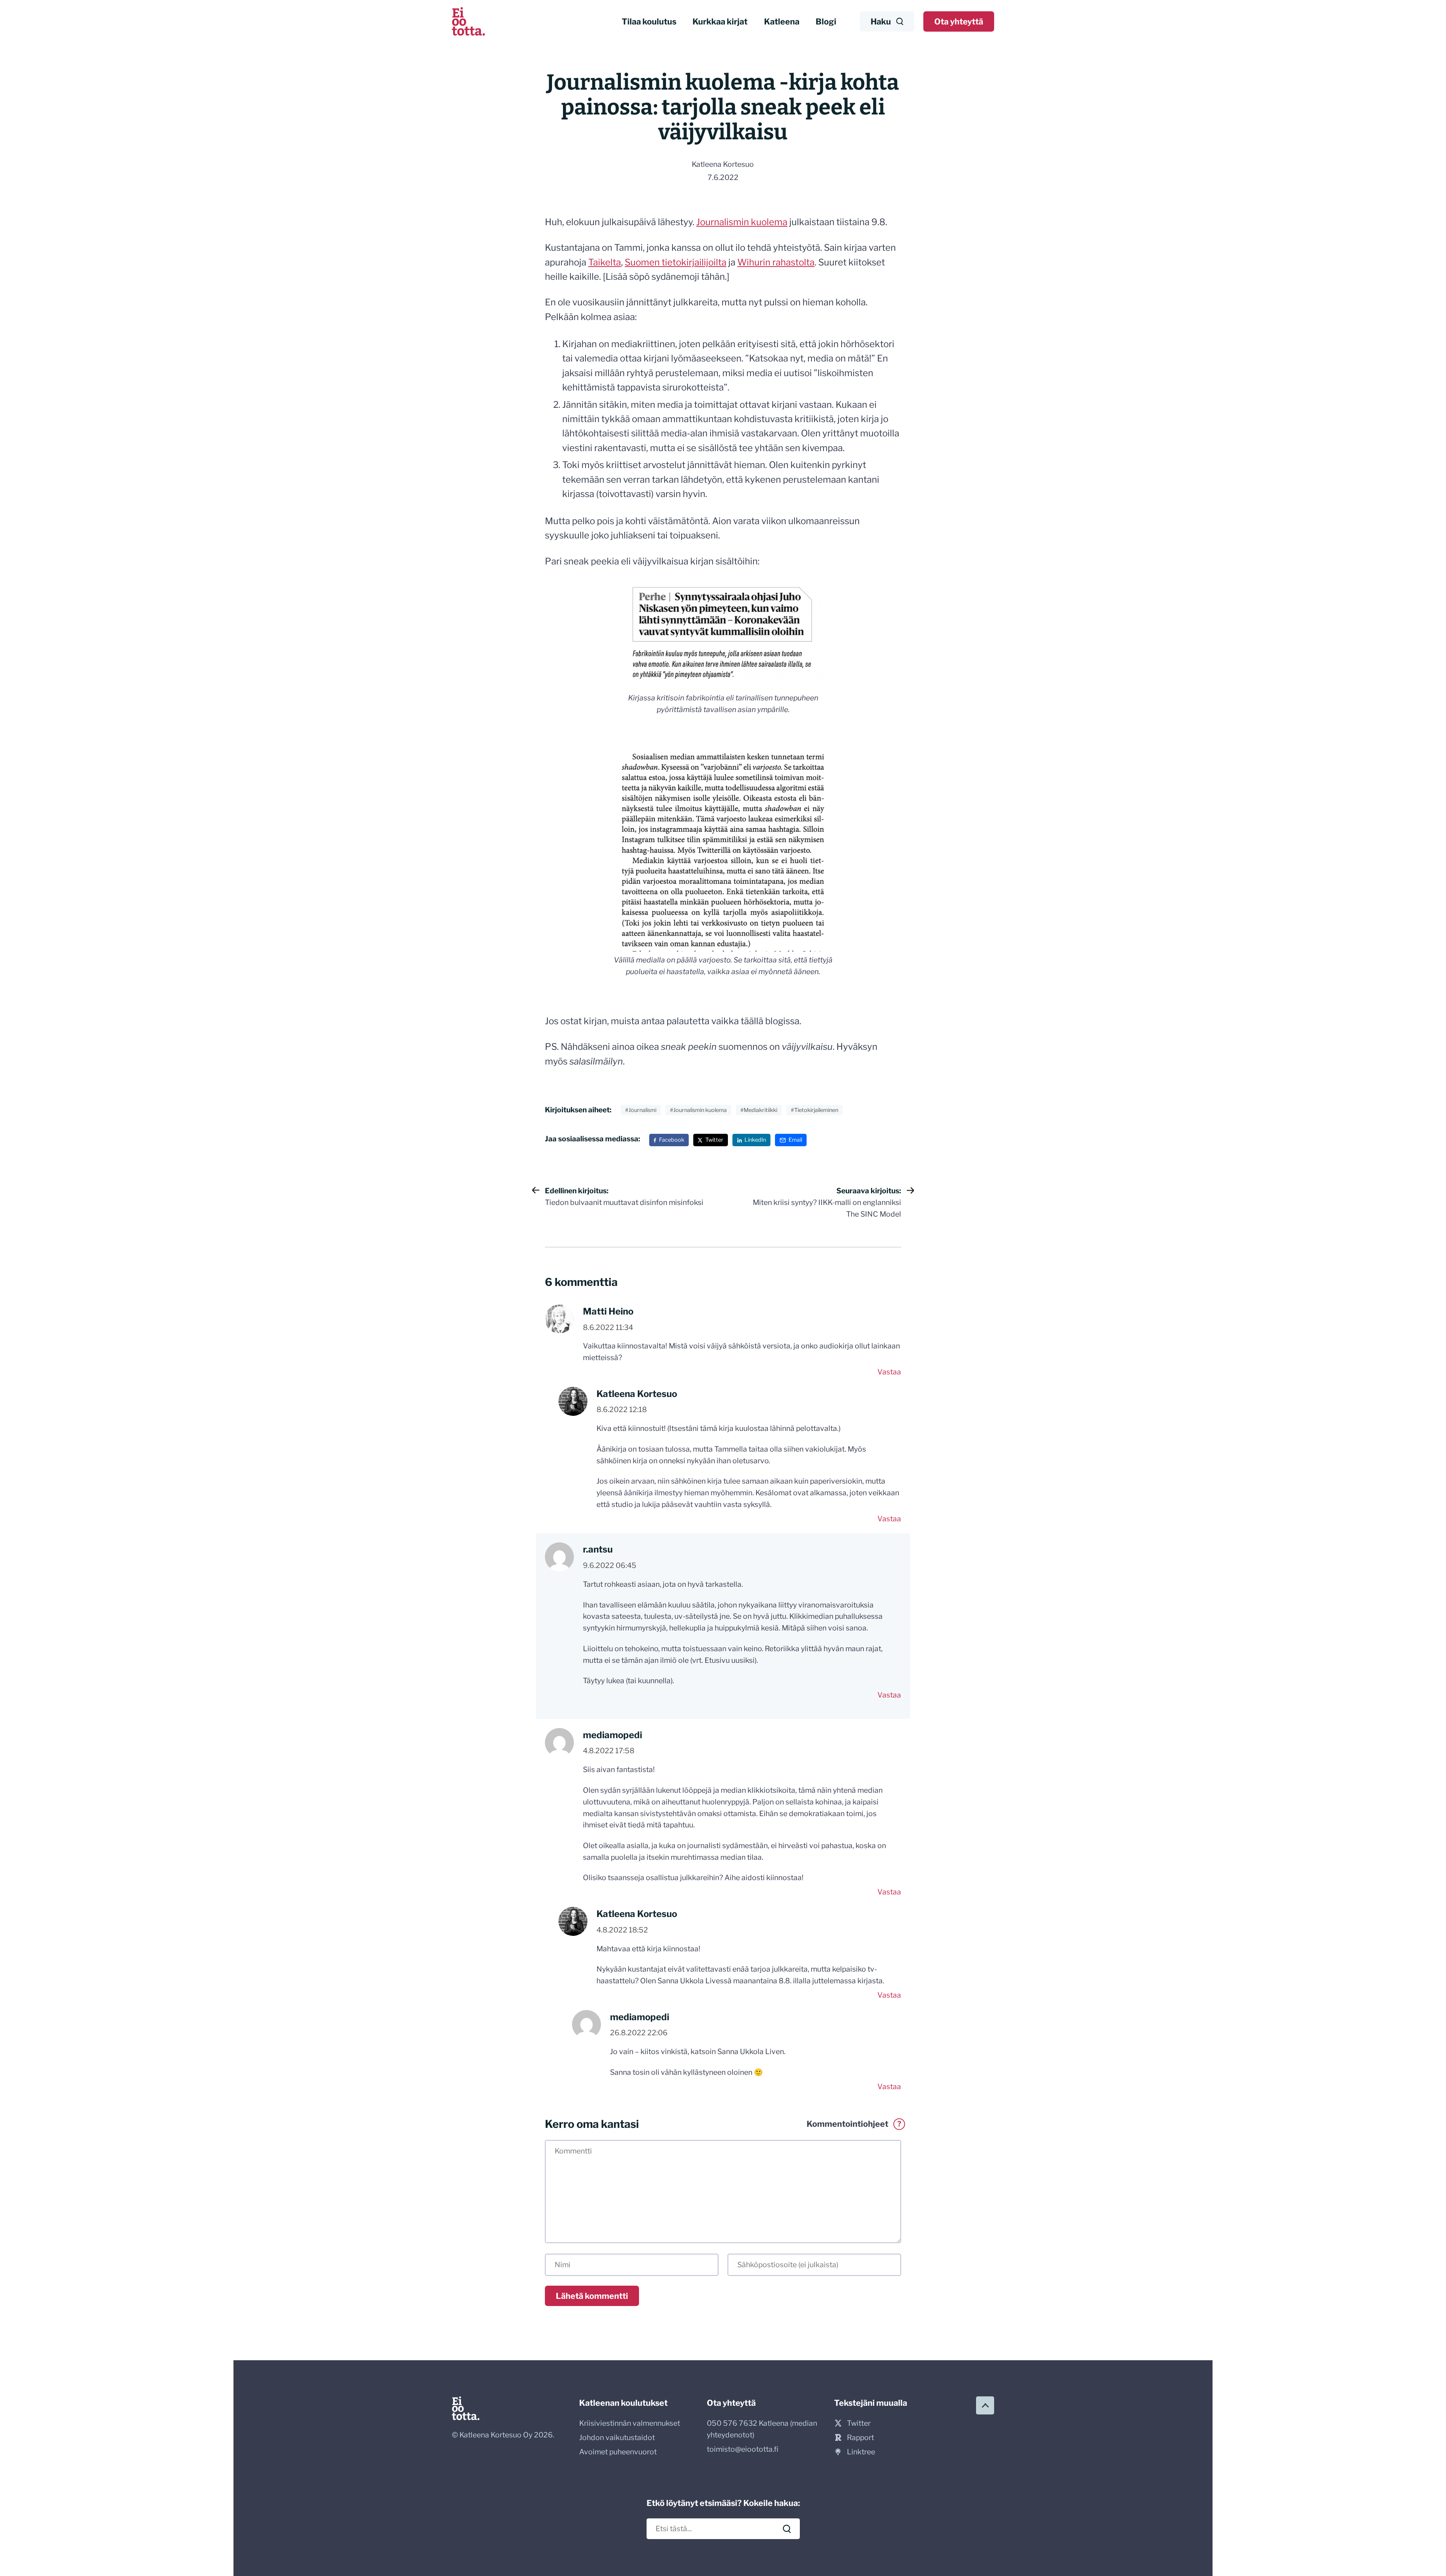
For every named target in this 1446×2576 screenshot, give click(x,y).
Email (795, 1140)
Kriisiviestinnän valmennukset (630, 2423)
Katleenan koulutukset (623, 2403)
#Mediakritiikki (759, 1110)
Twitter (714, 1140)
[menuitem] (649, 22)
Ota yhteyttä (959, 21)
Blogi (826, 21)
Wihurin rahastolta (776, 262)
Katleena (782, 21)
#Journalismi (641, 1110)
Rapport (860, 2437)
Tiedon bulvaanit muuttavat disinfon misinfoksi (624, 1196)
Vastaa (889, 1372)
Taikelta (605, 262)
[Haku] (787, 2529)
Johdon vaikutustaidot (617, 2437)
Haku (881, 21)
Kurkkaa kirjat (720, 21)
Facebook (672, 1140)
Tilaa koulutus (649, 21)
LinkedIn (755, 1140)
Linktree (861, 2452)
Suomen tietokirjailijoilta (676, 262)
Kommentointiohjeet (854, 2124)
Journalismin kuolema (742, 222)
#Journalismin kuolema (698, 1110)
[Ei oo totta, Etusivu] (468, 21)
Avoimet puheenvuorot (618, 2452)
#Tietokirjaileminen (815, 1110)
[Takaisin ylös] (985, 2405)
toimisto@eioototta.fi (743, 2449)
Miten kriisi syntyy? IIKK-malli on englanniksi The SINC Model (827, 1202)
